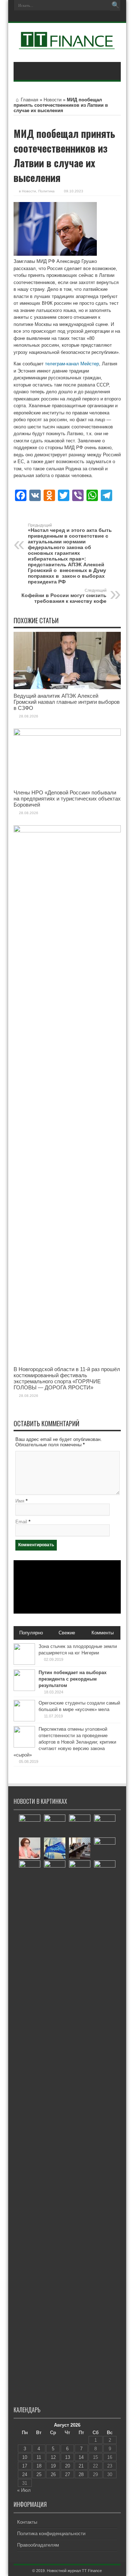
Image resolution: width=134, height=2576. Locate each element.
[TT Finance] (67, 44)
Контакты (27, 2522)
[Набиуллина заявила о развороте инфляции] (30, 1825)
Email (21, 1522)
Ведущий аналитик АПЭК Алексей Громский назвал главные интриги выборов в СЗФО (67, 702)
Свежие (67, 1633)
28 (81, 2474)
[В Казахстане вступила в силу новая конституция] (55, 2129)
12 (53, 2457)
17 (25, 2466)
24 (25, 2474)
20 (68, 2466)
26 (53, 2474)
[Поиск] (115, 5)
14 (81, 2457)
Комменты (103, 1633)
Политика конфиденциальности (51, 2534)
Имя (20, 1501)
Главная (29, 100)
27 (68, 2474)
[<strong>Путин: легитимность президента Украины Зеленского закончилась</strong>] (105, 1825)
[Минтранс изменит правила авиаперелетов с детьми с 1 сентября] (80, 1871)
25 (39, 2474)
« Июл (24, 2490)
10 (25, 2457)
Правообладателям (38, 2545)
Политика (46, 191)
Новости (53, 100)
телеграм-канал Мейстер (72, 364)
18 (39, 2466)
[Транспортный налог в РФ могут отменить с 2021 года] (80, 1825)
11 (39, 2457)
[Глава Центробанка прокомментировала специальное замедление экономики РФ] (30, 1848)
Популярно (31, 1633)
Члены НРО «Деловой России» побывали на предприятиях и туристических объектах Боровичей (67, 799)
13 (68, 2457)
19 (53, 2466)
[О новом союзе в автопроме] (105, 1871)
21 (81, 2466)
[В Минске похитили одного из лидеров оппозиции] (105, 1848)
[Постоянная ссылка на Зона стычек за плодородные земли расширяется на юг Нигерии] (24, 1663)
